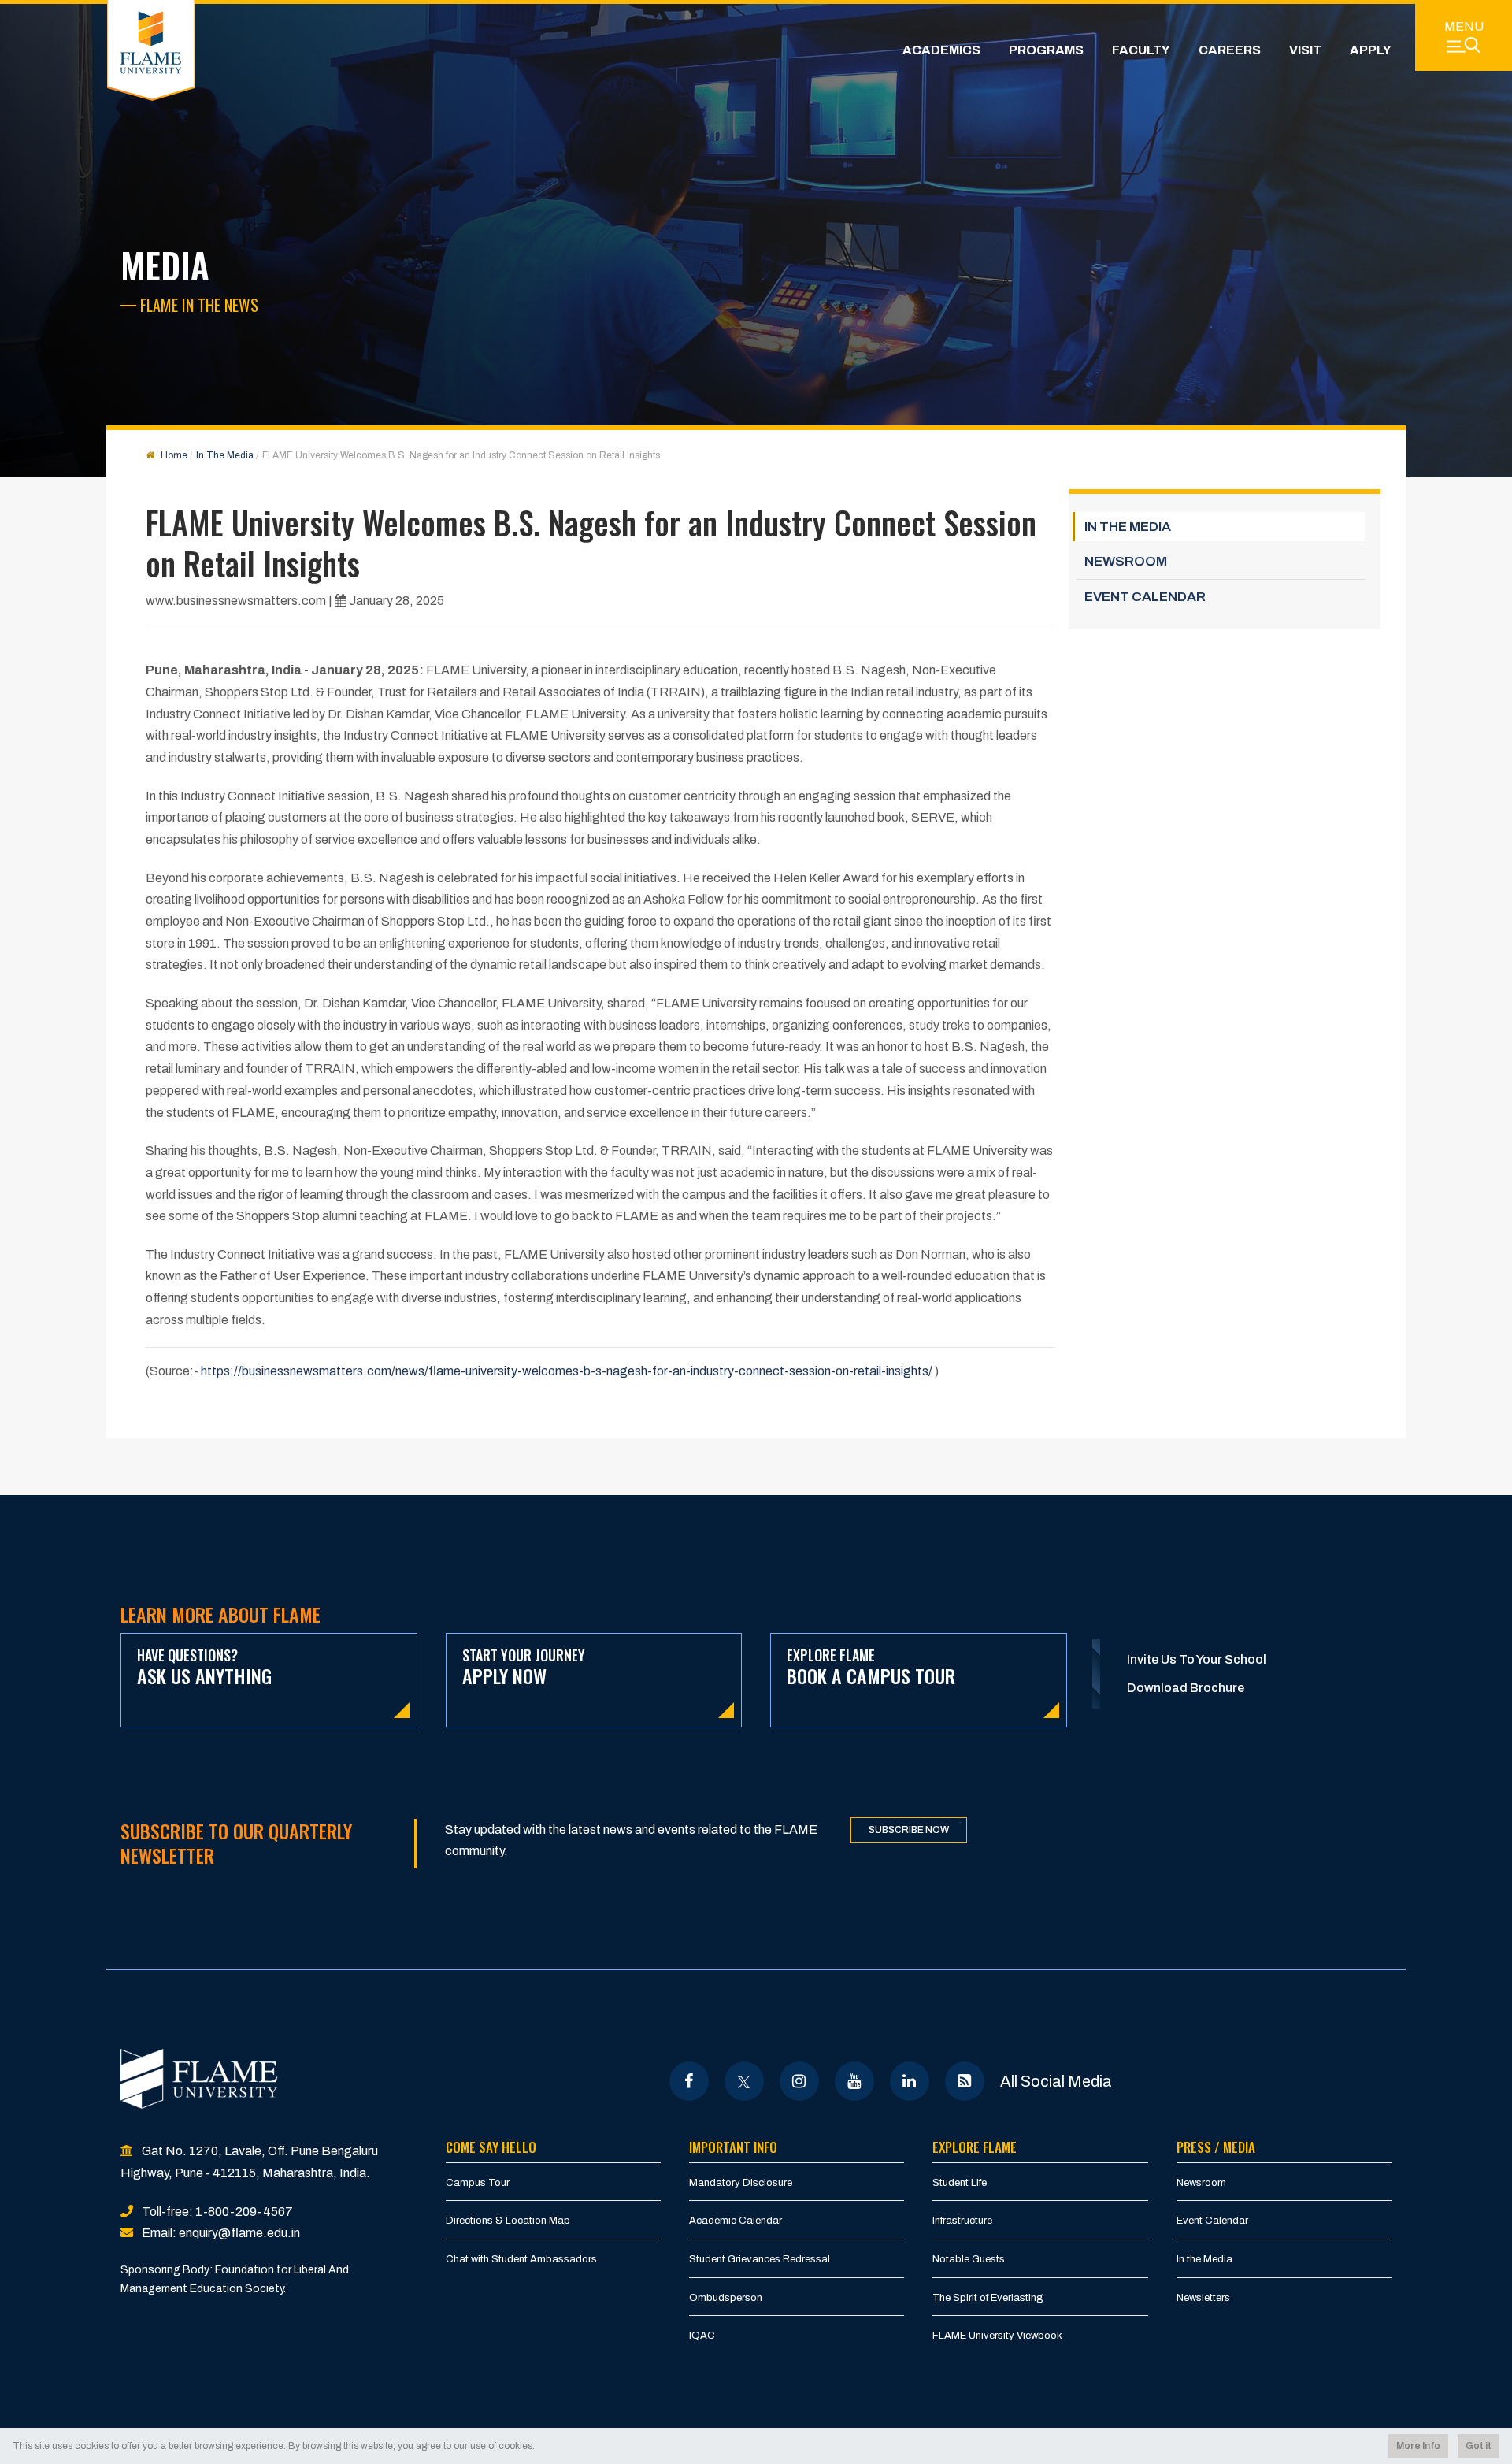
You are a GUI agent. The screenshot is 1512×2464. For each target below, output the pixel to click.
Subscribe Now (909, 1830)
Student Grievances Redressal (760, 2259)
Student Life (960, 2183)
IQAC (702, 2336)
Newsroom (1201, 2183)
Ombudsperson (726, 2298)
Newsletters (1203, 2298)
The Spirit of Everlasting (988, 2298)
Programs (1046, 50)
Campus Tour (478, 2183)
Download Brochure (1186, 1688)
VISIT (1305, 50)
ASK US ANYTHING (204, 1667)
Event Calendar (1212, 2221)
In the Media (1204, 2259)
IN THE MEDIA (1128, 527)
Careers (1230, 50)
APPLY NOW (524, 1667)
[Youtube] (854, 2081)
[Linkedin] (909, 2081)
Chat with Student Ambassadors (521, 2259)
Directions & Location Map (508, 2221)
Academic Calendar (736, 2221)
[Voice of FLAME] (964, 2081)
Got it (1479, 2446)
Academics (941, 50)
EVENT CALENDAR (1145, 597)
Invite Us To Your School (1197, 1659)
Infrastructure (962, 2221)
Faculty (1141, 50)
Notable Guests (969, 2259)
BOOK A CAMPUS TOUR (871, 1667)
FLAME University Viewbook (997, 2336)
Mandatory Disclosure (741, 2183)
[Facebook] (689, 2081)
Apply (1371, 50)
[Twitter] (744, 2081)
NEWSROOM (1126, 561)
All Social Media (1056, 2081)
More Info (1418, 2446)
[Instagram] (799, 2081)
